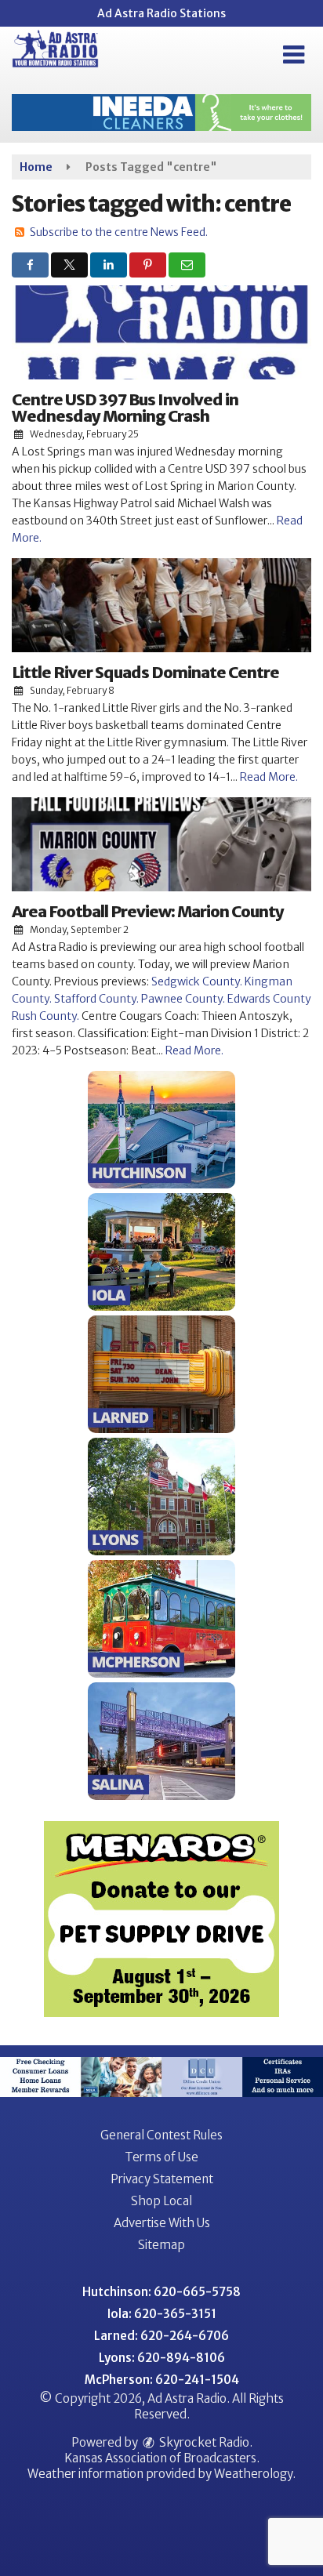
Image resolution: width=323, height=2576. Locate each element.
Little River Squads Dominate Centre (145, 672)
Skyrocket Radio (203, 2442)
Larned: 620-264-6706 (161, 2336)
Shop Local (161, 2201)
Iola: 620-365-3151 (162, 2314)
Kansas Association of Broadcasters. (162, 2458)
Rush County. (45, 1016)
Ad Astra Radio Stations (161, 13)
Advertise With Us (162, 2223)
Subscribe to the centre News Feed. (119, 232)
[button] (294, 55)
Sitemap (161, 2245)
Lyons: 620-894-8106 (162, 2358)
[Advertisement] (161, 112)
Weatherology (253, 2474)
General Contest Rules (161, 2135)
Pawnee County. (183, 999)
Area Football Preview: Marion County (148, 911)
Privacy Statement (162, 2179)
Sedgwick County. (197, 981)
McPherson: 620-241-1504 (162, 2380)
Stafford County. (96, 999)
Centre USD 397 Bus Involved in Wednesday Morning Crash (125, 408)
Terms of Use (161, 2157)
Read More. (269, 777)
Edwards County (269, 999)
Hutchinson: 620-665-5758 (161, 2292)
